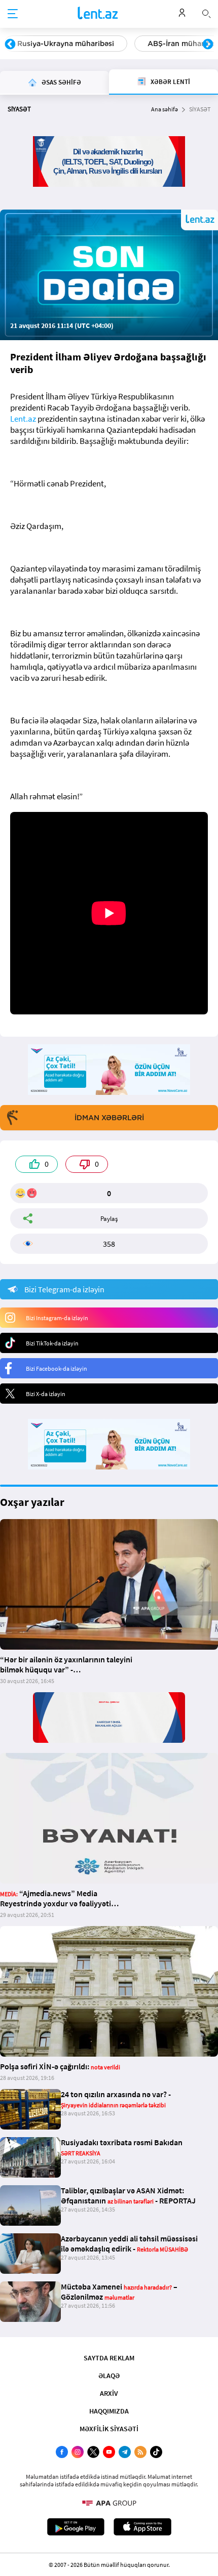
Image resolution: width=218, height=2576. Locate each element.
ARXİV (109, 2393)
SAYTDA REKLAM (109, 2358)
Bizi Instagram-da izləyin (57, 1318)
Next (208, 45)
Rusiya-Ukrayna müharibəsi (66, 44)
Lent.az (23, 419)
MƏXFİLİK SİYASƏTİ (109, 2429)
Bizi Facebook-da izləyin (57, 1368)
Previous (10, 45)
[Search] (206, 13)
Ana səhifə (165, 109)
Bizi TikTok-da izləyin (52, 1343)
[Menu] (13, 14)
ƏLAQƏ (109, 2376)
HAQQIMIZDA (109, 2411)
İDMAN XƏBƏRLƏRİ (109, 1118)
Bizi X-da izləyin (46, 1394)
